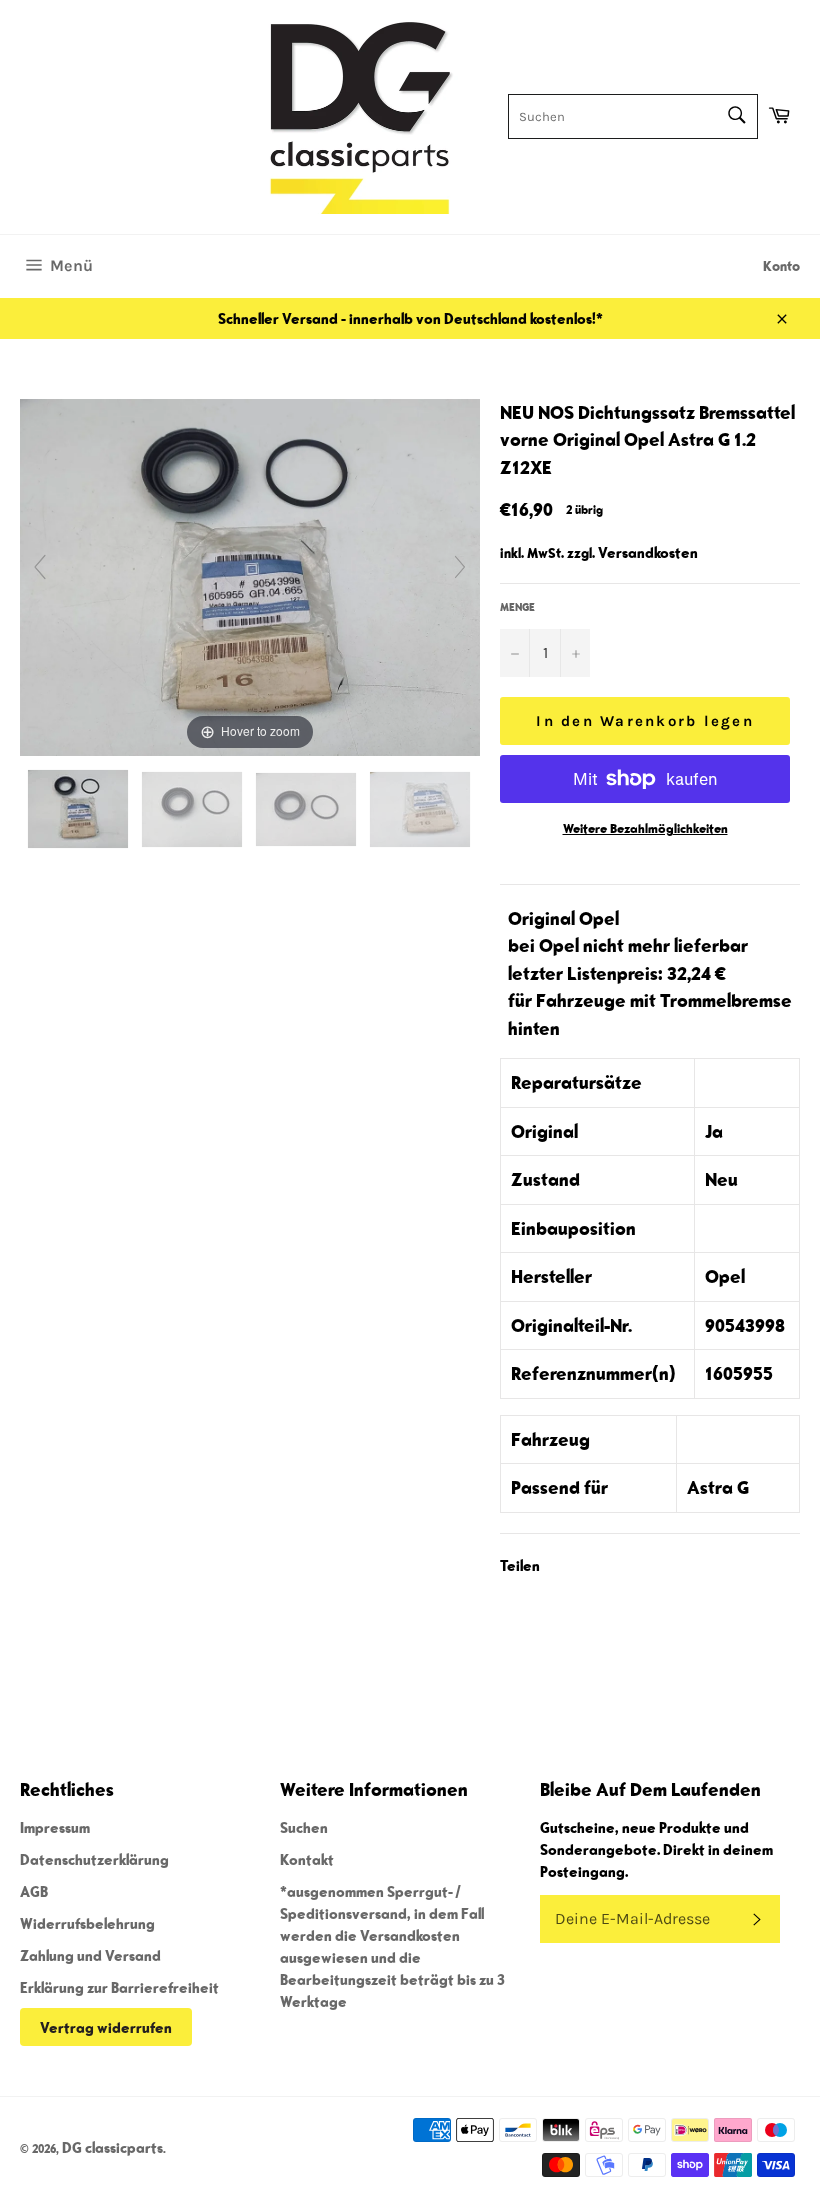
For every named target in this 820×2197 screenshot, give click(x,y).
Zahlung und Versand (90, 1955)
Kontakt (307, 1859)
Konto (781, 266)
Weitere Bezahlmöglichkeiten (645, 828)
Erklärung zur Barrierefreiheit (119, 1987)
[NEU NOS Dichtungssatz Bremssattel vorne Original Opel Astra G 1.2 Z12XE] (79, 809)
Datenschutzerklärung (94, 1859)
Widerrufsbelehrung (87, 1923)
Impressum (55, 1827)
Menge (517, 606)
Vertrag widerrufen (106, 2027)
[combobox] (633, 116)
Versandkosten (648, 552)
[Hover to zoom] (250, 575)
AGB (34, 1891)
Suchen (304, 1827)
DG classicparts (112, 2147)
